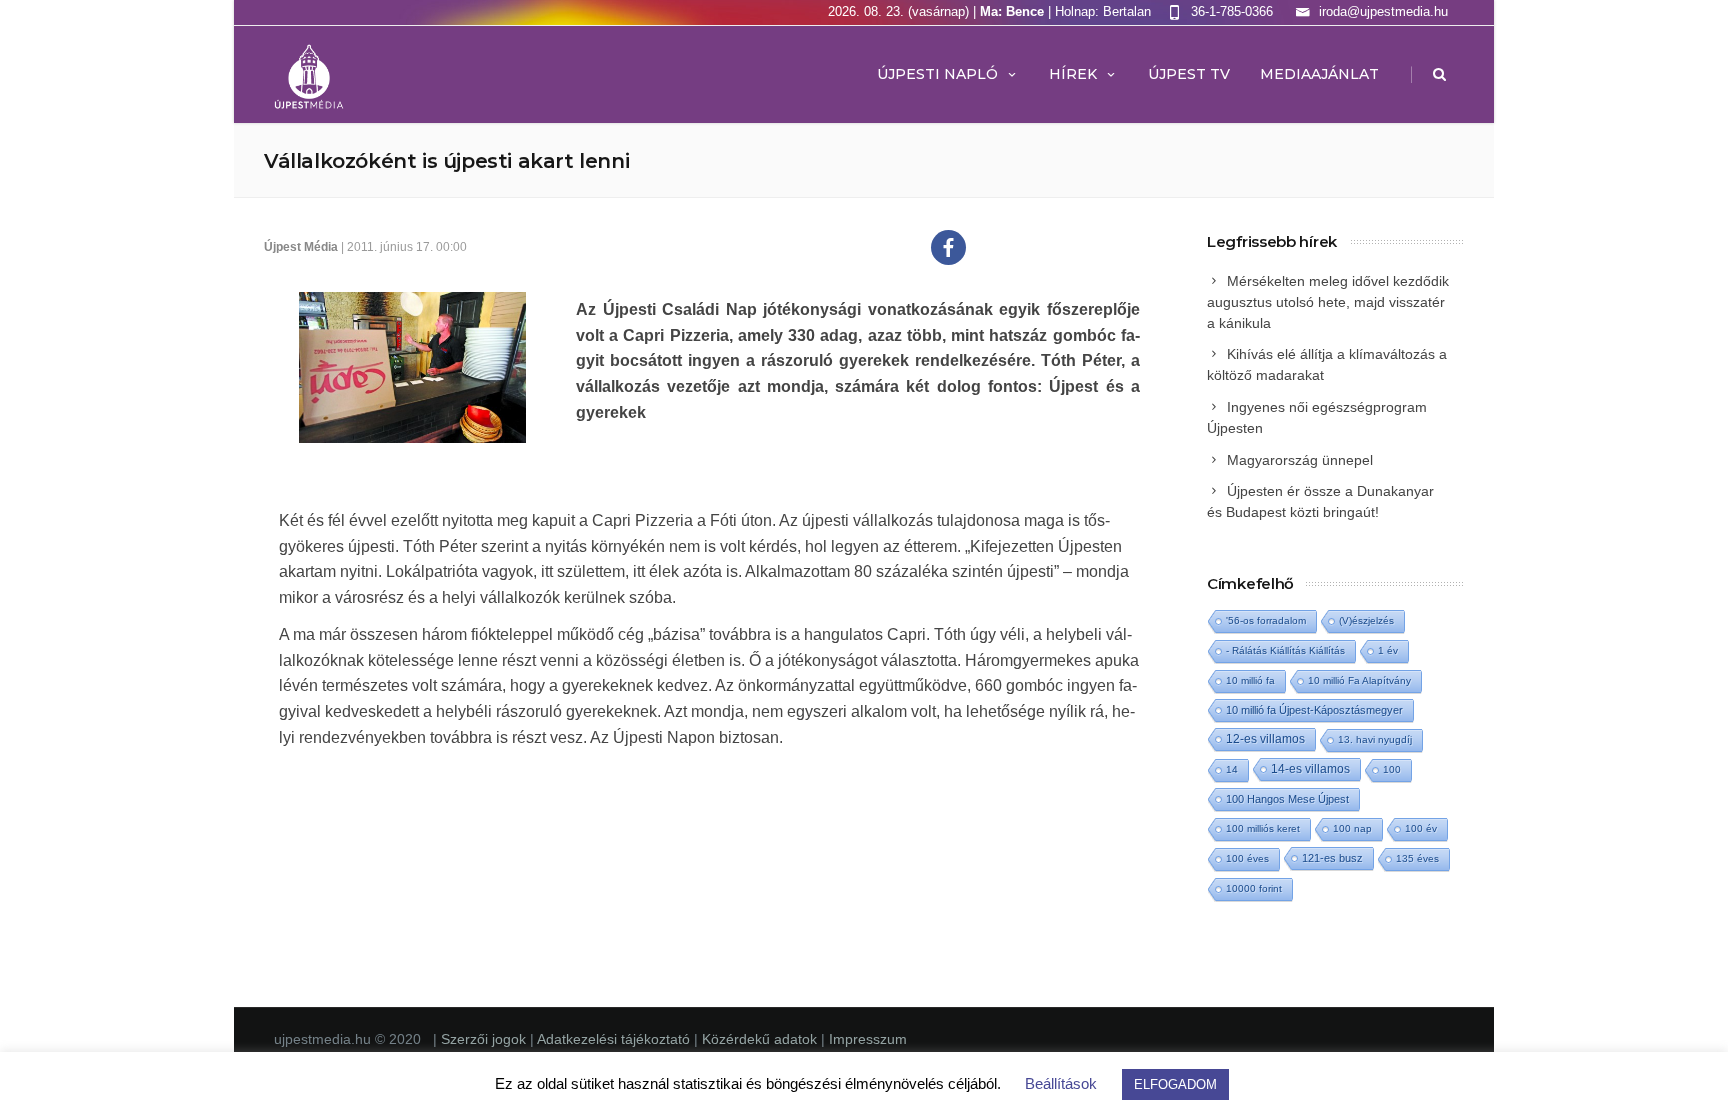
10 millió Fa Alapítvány (1359, 680)
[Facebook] (948, 247)
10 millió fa (1250, 680)
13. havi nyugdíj (1375, 739)
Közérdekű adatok (759, 1039)
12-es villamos (1265, 738)
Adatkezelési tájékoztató (615, 1039)
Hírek (1073, 74)
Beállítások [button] (1061, 1083)
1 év (1388, 650)
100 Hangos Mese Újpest (1287, 799)
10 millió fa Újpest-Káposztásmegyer (1314, 710)
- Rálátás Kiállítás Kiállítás (1285, 650)
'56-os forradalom (1266, 620)
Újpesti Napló (937, 74)
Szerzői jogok (485, 1039)
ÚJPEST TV (1189, 74)
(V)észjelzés (1366, 620)
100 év (1421, 828)
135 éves (1417, 858)
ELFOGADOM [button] (1175, 1084)
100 (1392, 769)
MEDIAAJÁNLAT (1319, 74)
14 (1232, 769)
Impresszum (868, 1039)
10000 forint (1254, 888)
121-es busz (1332, 858)
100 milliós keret (1263, 828)
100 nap (1352, 828)
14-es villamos (1310, 769)
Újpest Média (301, 247)
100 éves (1247, 858)
